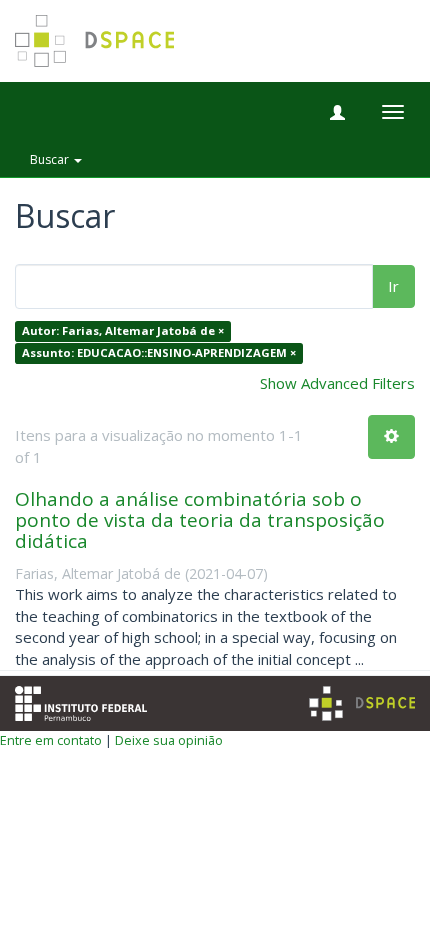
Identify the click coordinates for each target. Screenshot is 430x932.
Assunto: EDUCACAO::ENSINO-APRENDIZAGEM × (159, 352)
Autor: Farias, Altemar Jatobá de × (123, 331)
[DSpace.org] (362, 703)
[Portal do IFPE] (81, 702)
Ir (393, 286)
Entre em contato (51, 740)
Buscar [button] (51, 159)
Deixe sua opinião (169, 740)
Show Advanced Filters (337, 383)
